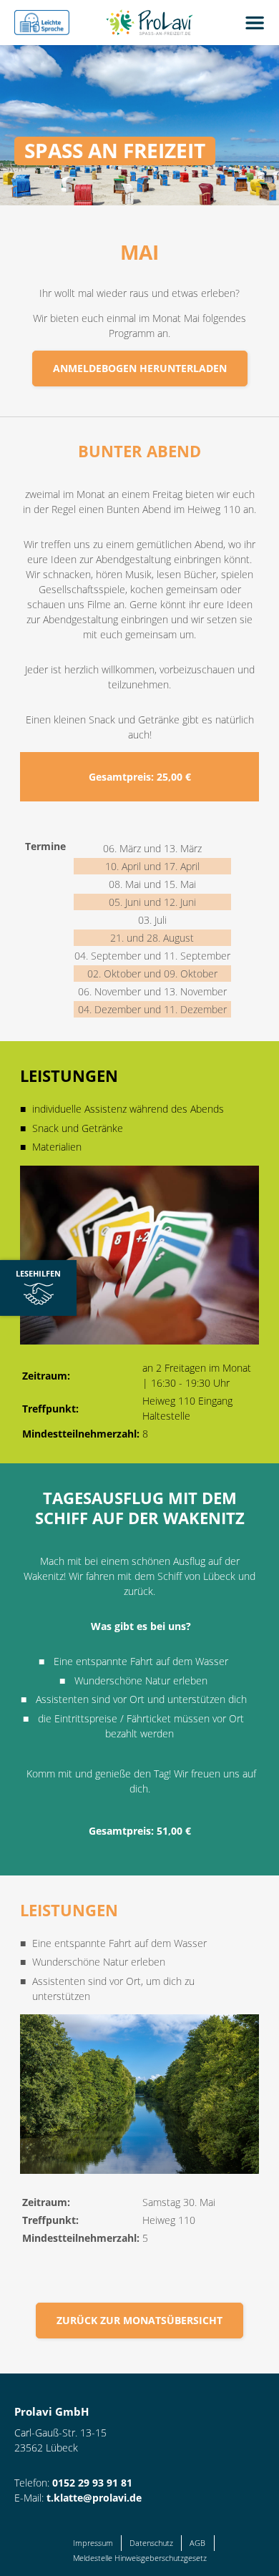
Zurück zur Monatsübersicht (139, 2320)
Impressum (93, 2543)
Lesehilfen (30, 1278)
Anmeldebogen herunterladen (140, 368)
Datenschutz (151, 2543)
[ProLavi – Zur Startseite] (155, 23)
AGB (197, 2543)
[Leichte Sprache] (42, 23)
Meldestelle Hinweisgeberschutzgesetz (140, 2558)
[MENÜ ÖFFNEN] (254, 23)
